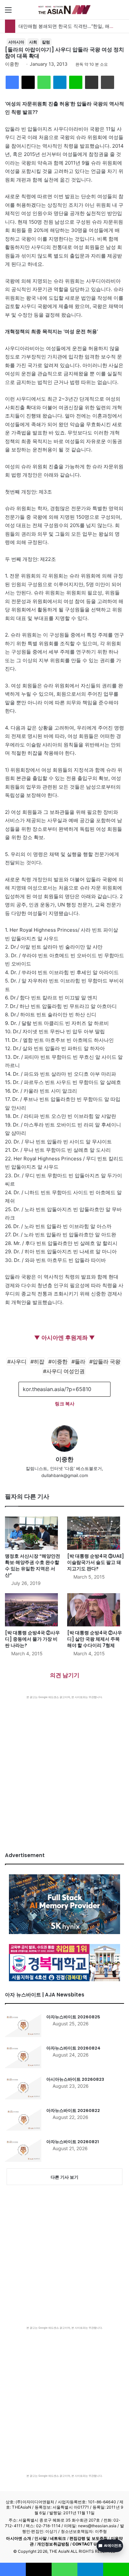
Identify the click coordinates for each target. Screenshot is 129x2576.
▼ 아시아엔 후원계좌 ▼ (64, 1338)
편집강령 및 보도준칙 (88, 2538)
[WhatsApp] (44, 82)
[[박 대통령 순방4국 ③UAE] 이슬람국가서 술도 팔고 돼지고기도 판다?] (96, 1533)
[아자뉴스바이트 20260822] (23, 2119)
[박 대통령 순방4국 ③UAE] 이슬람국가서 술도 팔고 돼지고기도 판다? (96, 1562)
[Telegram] (60, 82)
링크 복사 (65, 1404)
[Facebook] (12, 82)
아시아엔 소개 (19, 2538)
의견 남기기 (65, 1675)
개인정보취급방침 (53, 2544)
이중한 (12, 64)
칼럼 (46, 42)
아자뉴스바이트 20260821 (73, 2142)
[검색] (121, 12)
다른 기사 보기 (64, 2177)
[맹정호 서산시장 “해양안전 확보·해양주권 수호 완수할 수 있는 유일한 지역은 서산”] (33, 1533)
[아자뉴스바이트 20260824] (23, 2057)
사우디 (19, 1362)
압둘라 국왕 (107, 1362)
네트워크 (58, 2538)
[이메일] (92, 82)
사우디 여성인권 (65, 1371)
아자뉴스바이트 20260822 (73, 2110)
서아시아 (16, 42)
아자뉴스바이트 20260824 (73, 2048)
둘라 (80, 1362)
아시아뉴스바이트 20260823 (75, 2079)
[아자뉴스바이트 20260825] (23, 2025)
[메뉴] (8, 12)
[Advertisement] (64, 1767)
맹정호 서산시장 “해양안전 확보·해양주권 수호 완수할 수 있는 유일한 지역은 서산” (33, 1565)
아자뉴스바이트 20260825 (73, 2017)
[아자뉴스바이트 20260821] (23, 2150)
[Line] (76, 82)
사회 (33, 42)
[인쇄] (107, 82)
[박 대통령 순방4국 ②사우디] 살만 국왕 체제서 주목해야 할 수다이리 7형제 (95, 1639)
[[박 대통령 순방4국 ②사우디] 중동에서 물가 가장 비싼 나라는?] (33, 1610)
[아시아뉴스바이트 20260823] (23, 2088)
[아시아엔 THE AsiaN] (64, 10)
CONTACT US (86, 2544)
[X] (28, 82)
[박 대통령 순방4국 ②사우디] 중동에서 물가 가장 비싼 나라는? (32, 1639)
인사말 (40, 2538)
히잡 (39, 1362)
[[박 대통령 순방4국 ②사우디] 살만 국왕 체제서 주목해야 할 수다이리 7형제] (96, 1610)
